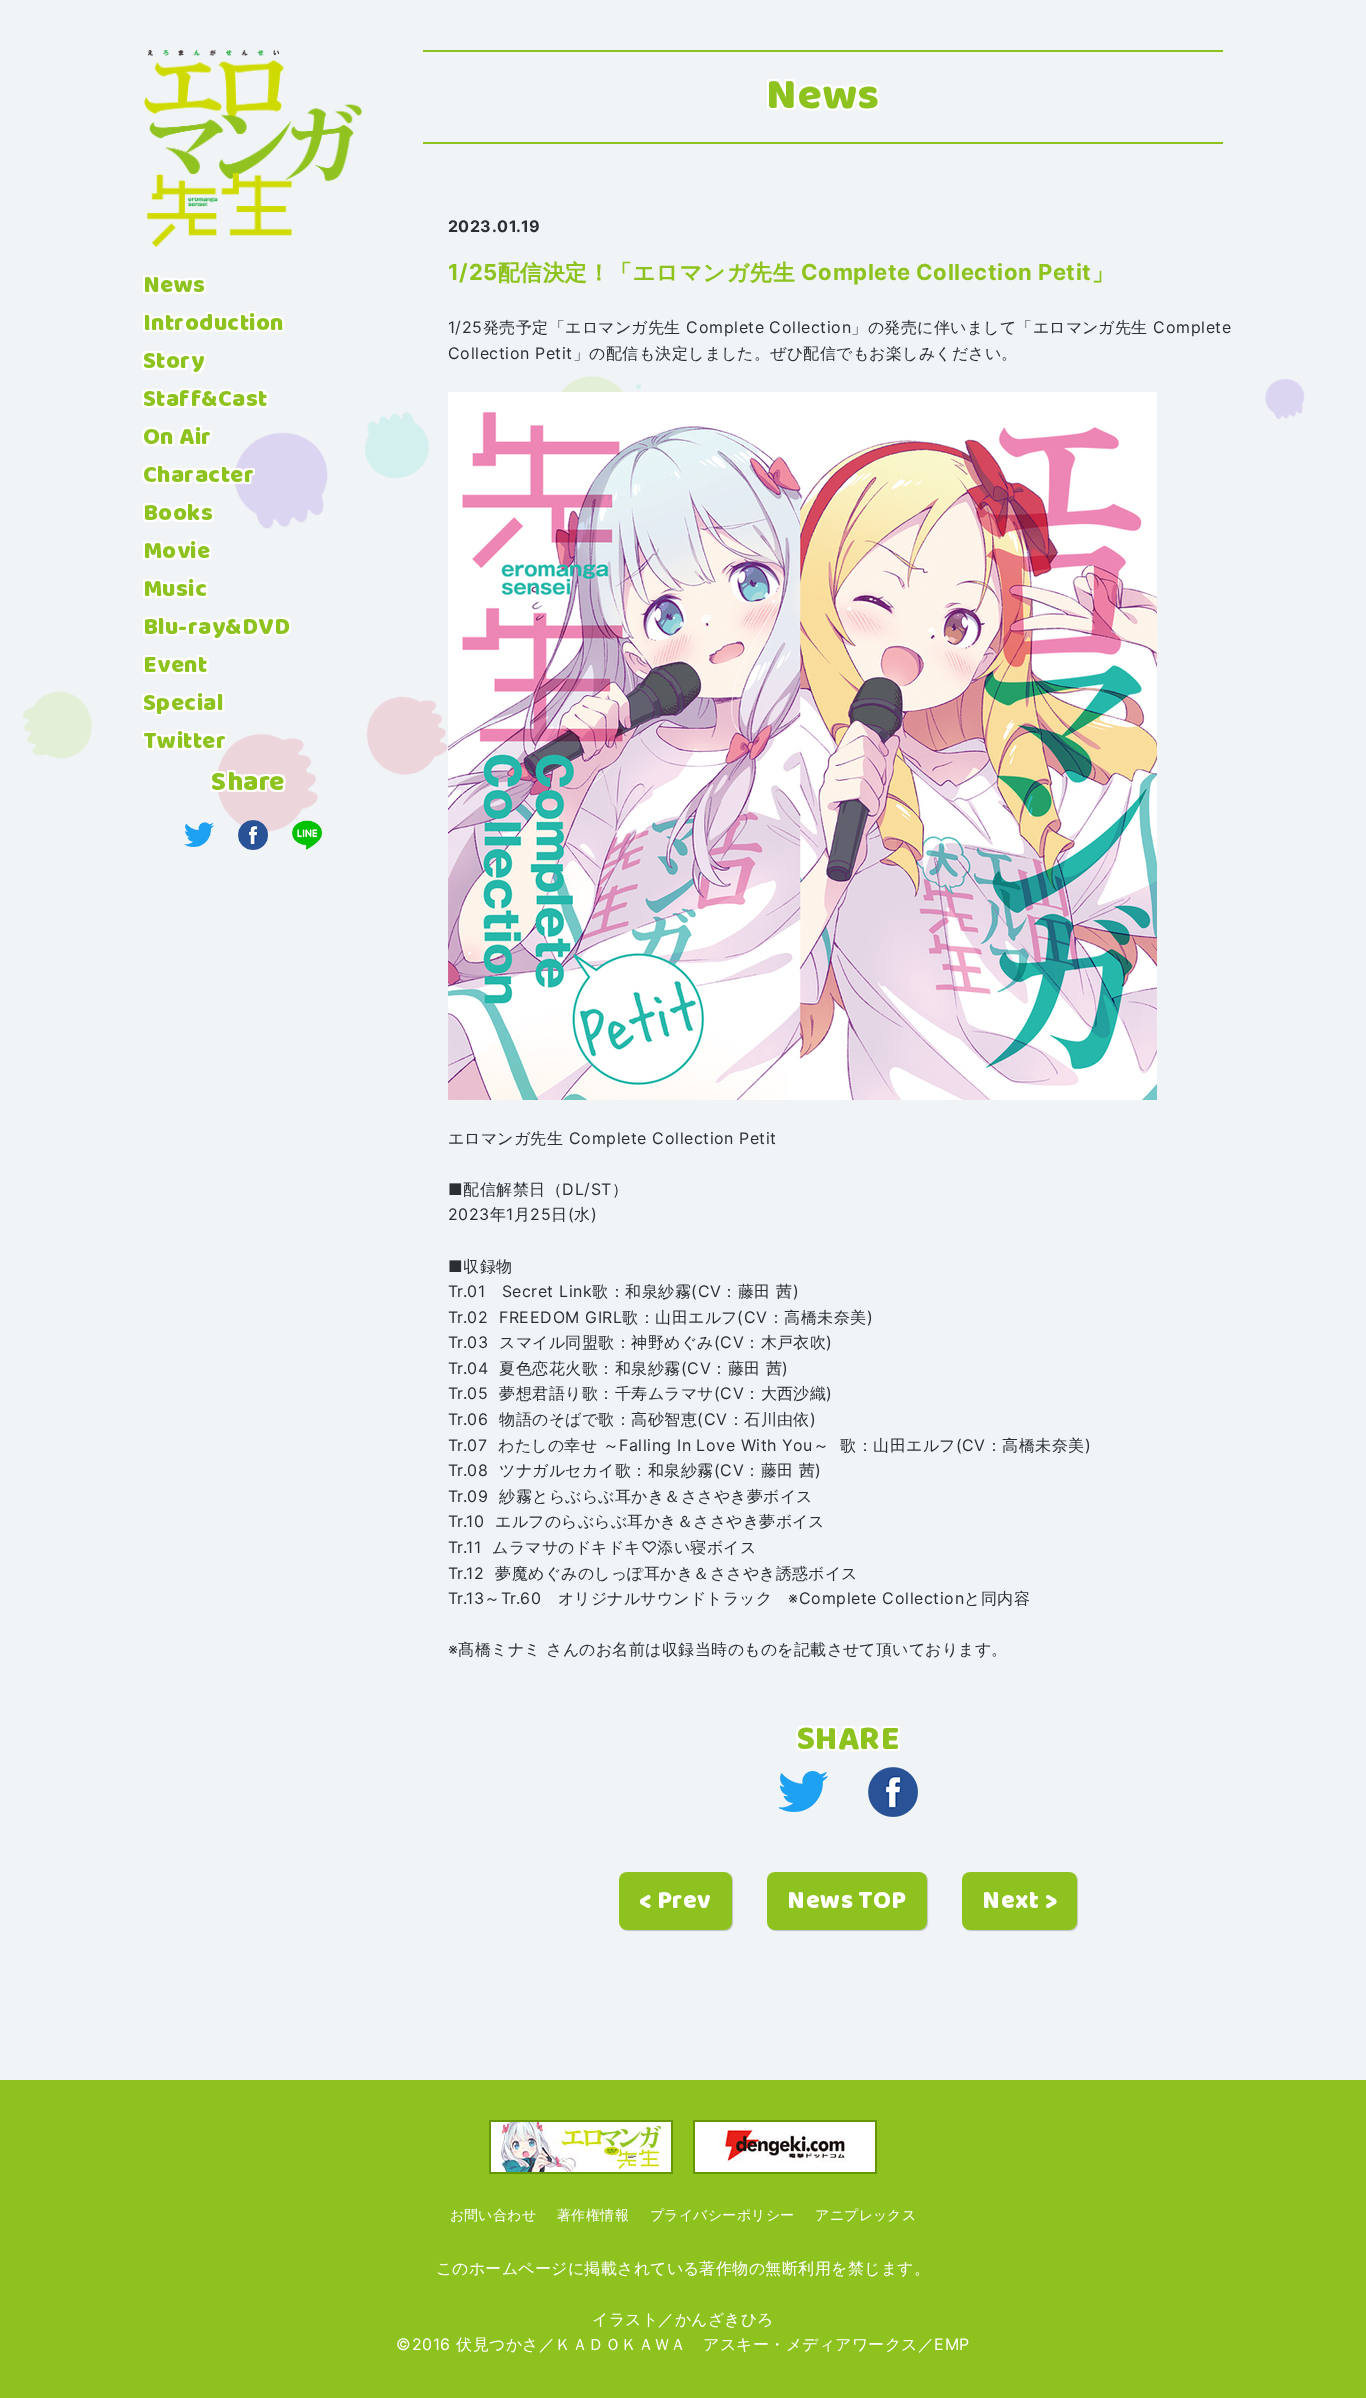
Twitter (184, 742)
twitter (803, 1792)
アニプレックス (865, 2214)
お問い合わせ (493, 2214)
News (174, 286)
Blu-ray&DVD (216, 628)
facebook (893, 1792)
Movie (176, 552)
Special (183, 704)
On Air (177, 438)
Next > (1019, 1901)
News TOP (847, 1901)
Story (173, 362)
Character (198, 476)
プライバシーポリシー (722, 2214)
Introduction (213, 324)
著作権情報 (593, 2214)
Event (175, 666)
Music (175, 590)
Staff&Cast (205, 400)
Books (178, 514)
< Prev (675, 1901)
